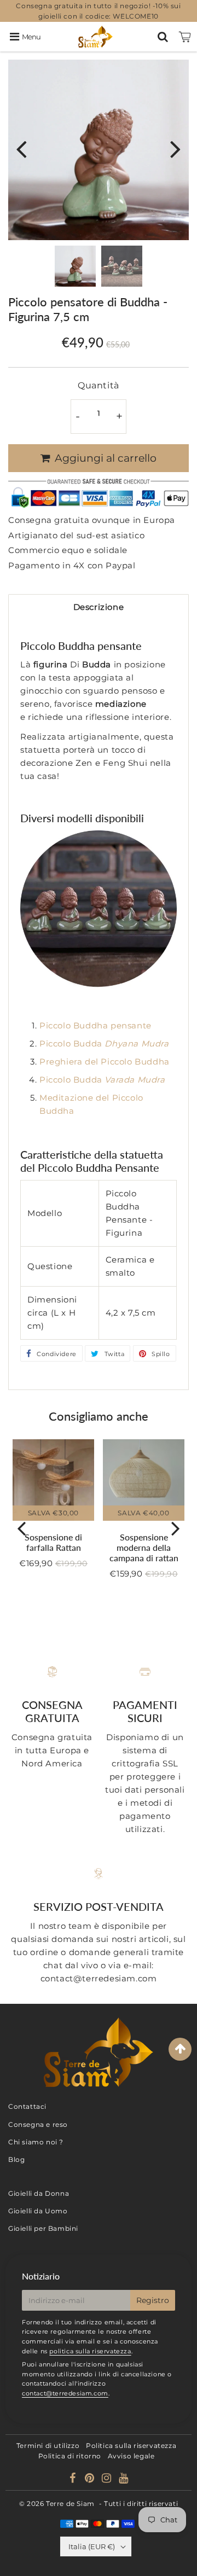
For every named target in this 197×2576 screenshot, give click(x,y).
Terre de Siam (70, 2504)
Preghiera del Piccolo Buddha (105, 1062)
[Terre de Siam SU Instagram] (108, 2479)
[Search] (163, 37)
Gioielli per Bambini (43, 2228)
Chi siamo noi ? (36, 2142)
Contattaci (27, 2106)
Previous (21, 149)
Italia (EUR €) (92, 2546)
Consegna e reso (38, 2124)
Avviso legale (131, 2456)
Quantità (99, 385)
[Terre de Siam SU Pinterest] (91, 2479)
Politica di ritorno (70, 2456)
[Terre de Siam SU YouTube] (124, 2479)
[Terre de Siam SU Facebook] (74, 2479)
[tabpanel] (75, 266)
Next (176, 149)
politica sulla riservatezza (90, 2351)
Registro (153, 2300)
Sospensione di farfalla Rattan (53, 1542)
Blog (16, 2159)
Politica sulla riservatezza (131, 2446)
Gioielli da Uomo (38, 2211)
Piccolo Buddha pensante (95, 1025)
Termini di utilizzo (48, 2446)
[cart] (185, 37)
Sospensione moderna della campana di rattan (144, 1547)
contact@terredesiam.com (65, 2393)
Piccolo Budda (105, 1043)
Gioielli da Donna (39, 2193)
